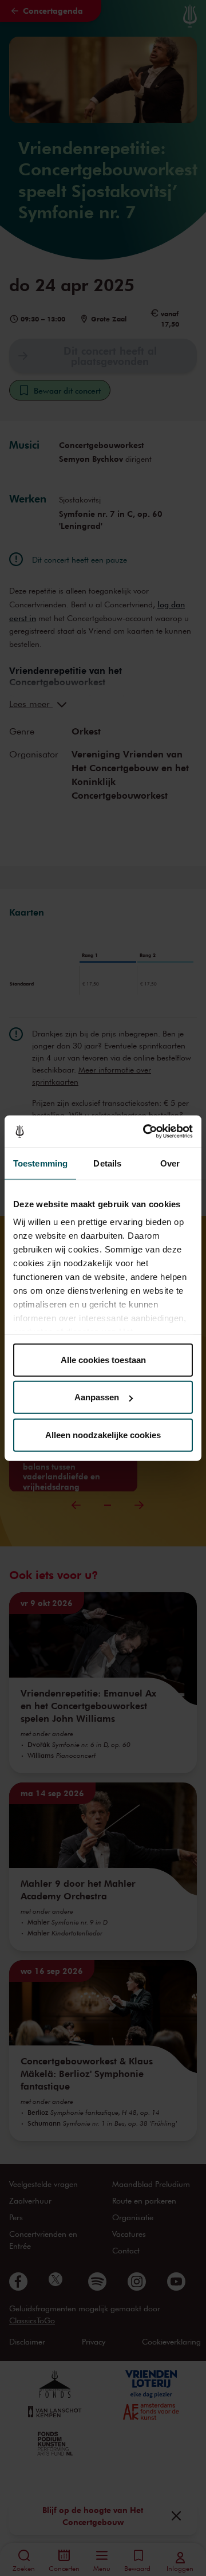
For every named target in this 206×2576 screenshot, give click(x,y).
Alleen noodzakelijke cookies (103, 1434)
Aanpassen (97, 1397)
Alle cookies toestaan (103, 1359)
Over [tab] (170, 1163)
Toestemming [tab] (40, 1163)
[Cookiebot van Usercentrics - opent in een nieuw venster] (145, 1132)
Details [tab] (107, 1163)
